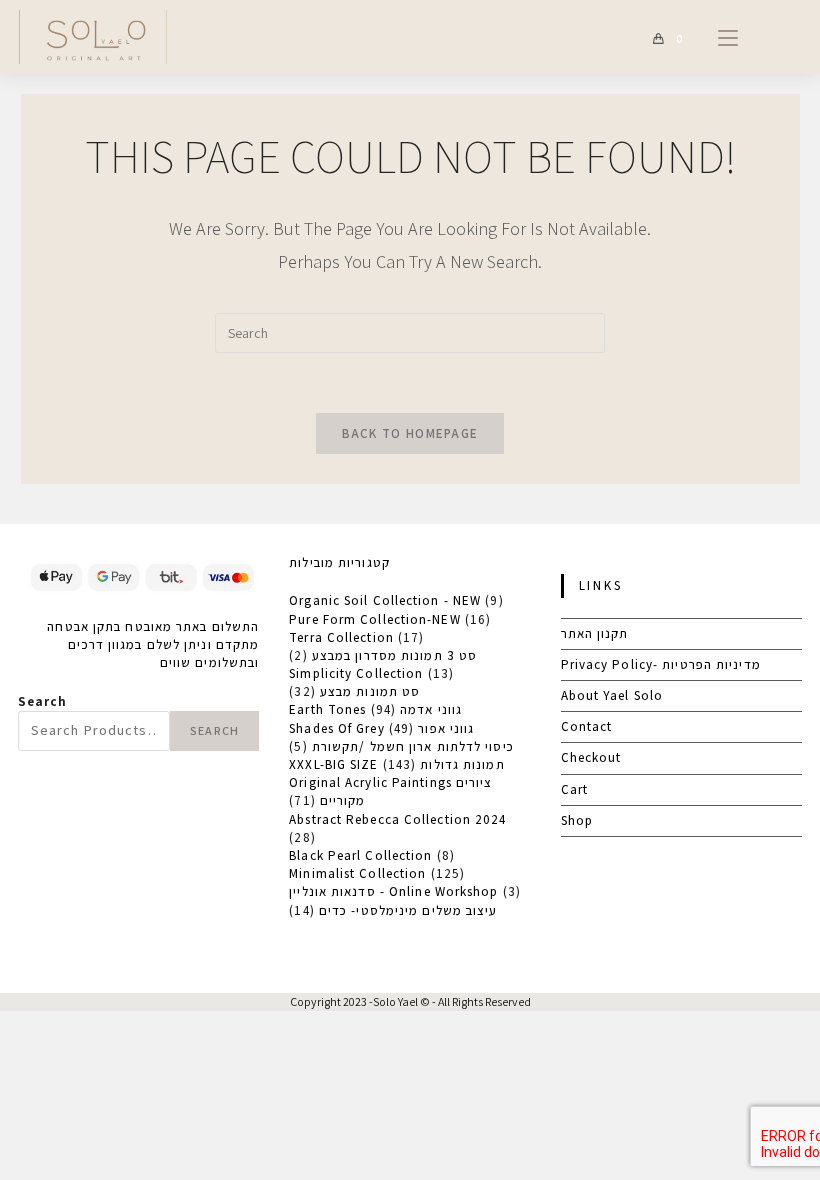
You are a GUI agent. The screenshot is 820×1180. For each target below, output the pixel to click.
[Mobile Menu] (720, 36)
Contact (587, 726)
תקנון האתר (595, 633)
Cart (574, 789)
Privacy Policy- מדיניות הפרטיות (661, 664)
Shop (577, 820)
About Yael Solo (612, 695)
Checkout (591, 757)
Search (43, 701)
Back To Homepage (410, 433)
